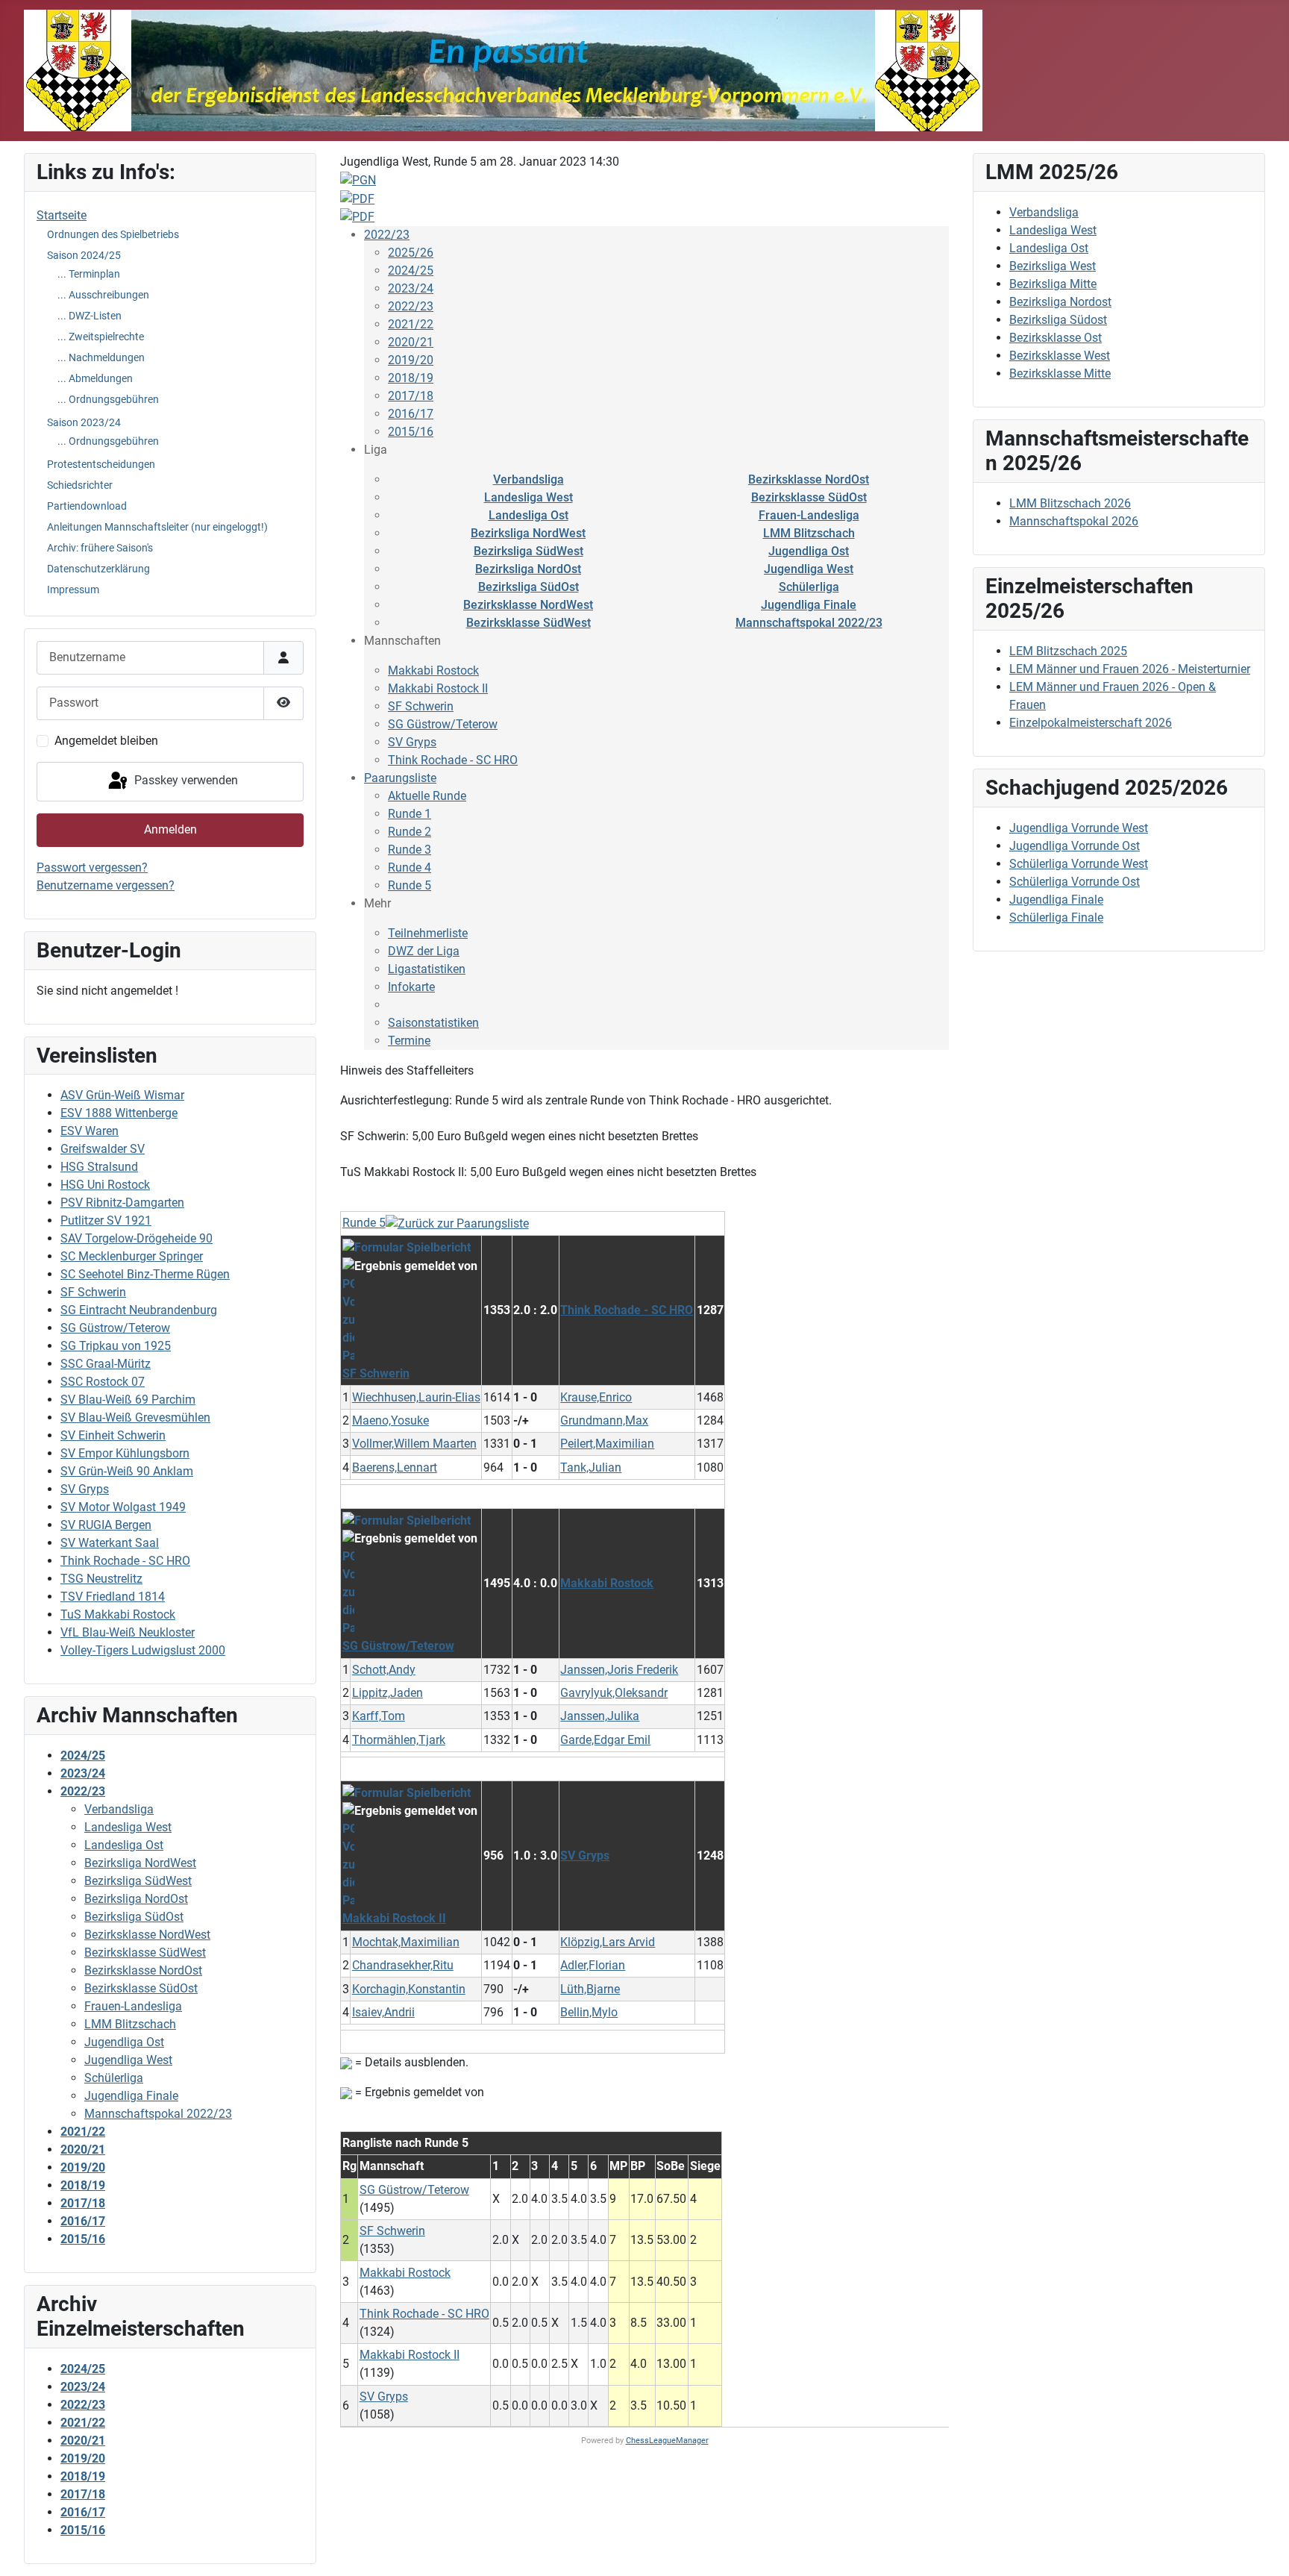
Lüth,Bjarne (590, 1989)
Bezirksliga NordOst (528, 569)
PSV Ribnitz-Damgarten (122, 1203)
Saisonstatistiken (433, 1023)
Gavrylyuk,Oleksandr (614, 1693)
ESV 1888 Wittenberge (119, 1113)
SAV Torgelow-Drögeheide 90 (137, 1238)
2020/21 (411, 342)
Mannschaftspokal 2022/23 (809, 623)
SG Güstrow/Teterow (115, 1328)
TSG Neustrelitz (101, 1579)
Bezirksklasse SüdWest (529, 623)
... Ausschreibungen (103, 295)
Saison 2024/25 (84, 255)
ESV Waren (90, 1131)
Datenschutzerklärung (98, 569)
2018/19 (411, 378)
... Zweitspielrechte (101, 337)
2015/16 (411, 432)
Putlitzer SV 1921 (106, 1220)
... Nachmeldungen (101, 357)
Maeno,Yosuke (391, 1420)
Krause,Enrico (596, 1397)
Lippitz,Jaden (388, 1693)
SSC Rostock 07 (103, 1382)
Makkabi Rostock (433, 670)
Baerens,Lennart (395, 1467)
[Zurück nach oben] (1263, 2548)
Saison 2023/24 (84, 422)
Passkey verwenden (185, 781)
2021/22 (411, 324)
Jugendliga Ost (809, 551)
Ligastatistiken (427, 969)
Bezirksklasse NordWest (528, 605)
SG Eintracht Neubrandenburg (139, 1310)
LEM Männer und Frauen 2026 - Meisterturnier (1130, 669)
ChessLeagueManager (667, 2441)
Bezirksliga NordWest (528, 533)
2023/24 (411, 288)
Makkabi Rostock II (438, 688)
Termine (409, 1041)
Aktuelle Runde (427, 796)
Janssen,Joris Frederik (619, 1670)
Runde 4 (410, 867)
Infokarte (411, 987)
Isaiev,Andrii (383, 2012)
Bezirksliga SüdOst (529, 587)
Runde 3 (410, 850)
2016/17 (411, 414)
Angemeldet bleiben (106, 741)
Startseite (62, 215)
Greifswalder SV (103, 1149)
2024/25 (411, 271)
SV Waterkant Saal (110, 1543)
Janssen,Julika (600, 1716)
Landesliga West (529, 497)
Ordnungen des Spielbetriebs (113, 234)
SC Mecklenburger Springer (132, 1256)
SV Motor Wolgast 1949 (123, 1507)
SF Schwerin (93, 1292)
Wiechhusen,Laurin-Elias (416, 1397)
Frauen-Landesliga (809, 515)
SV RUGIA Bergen (106, 1525)
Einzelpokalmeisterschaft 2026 (1091, 723)
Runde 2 (410, 832)
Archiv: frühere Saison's (100, 548)
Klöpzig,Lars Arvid (608, 1942)
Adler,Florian (593, 1965)
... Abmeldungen (95, 378)
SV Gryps (85, 1489)
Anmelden (170, 829)
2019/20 (411, 360)
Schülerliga (809, 587)
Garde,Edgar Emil (605, 1740)
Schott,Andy (384, 1670)
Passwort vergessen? (92, 867)
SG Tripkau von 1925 (116, 1346)
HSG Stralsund (99, 1167)
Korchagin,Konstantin (409, 1989)
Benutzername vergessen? (106, 885)
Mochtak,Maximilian (406, 1942)
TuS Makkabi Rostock (118, 1614)
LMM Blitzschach (809, 533)
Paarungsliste (400, 778)
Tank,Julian (591, 1467)
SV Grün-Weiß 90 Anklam (127, 1471)
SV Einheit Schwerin (113, 1435)
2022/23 (387, 235)
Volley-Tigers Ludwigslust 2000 (143, 1650)
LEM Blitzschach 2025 (1068, 651)
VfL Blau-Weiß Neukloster (128, 1632)
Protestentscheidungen (101, 464)
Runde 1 (410, 814)
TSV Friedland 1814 (113, 1597)
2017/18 (411, 396)
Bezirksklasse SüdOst (809, 497)
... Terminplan (89, 274)
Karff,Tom (379, 1716)
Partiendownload (87, 506)
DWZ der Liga (424, 951)
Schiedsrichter (80, 485)
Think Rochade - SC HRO (125, 1561)
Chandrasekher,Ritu (403, 1965)
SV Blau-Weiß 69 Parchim (128, 1400)
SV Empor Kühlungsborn (125, 1453)
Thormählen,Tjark (399, 1740)
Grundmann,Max (604, 1420)
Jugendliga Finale (809, 605)
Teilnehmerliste (428, 933)
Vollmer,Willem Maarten (414, 1444)
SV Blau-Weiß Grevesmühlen (135, 1417)
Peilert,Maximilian (607, 1444)
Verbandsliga (529, 479)
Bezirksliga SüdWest (529, 551)
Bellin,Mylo (589, 2012)
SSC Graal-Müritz (106, 1364)
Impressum (73, 590)
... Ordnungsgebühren (108, 399)
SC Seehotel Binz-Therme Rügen (145, 1274)
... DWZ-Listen (90, 316)
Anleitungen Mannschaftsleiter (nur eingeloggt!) (157, 527)
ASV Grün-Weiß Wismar (122, 1095)
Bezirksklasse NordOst (809, 479)
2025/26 (411, 253)
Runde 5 (410, 885)
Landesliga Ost (529, 515)
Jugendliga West (809, 569)
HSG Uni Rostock (105, 1185)
